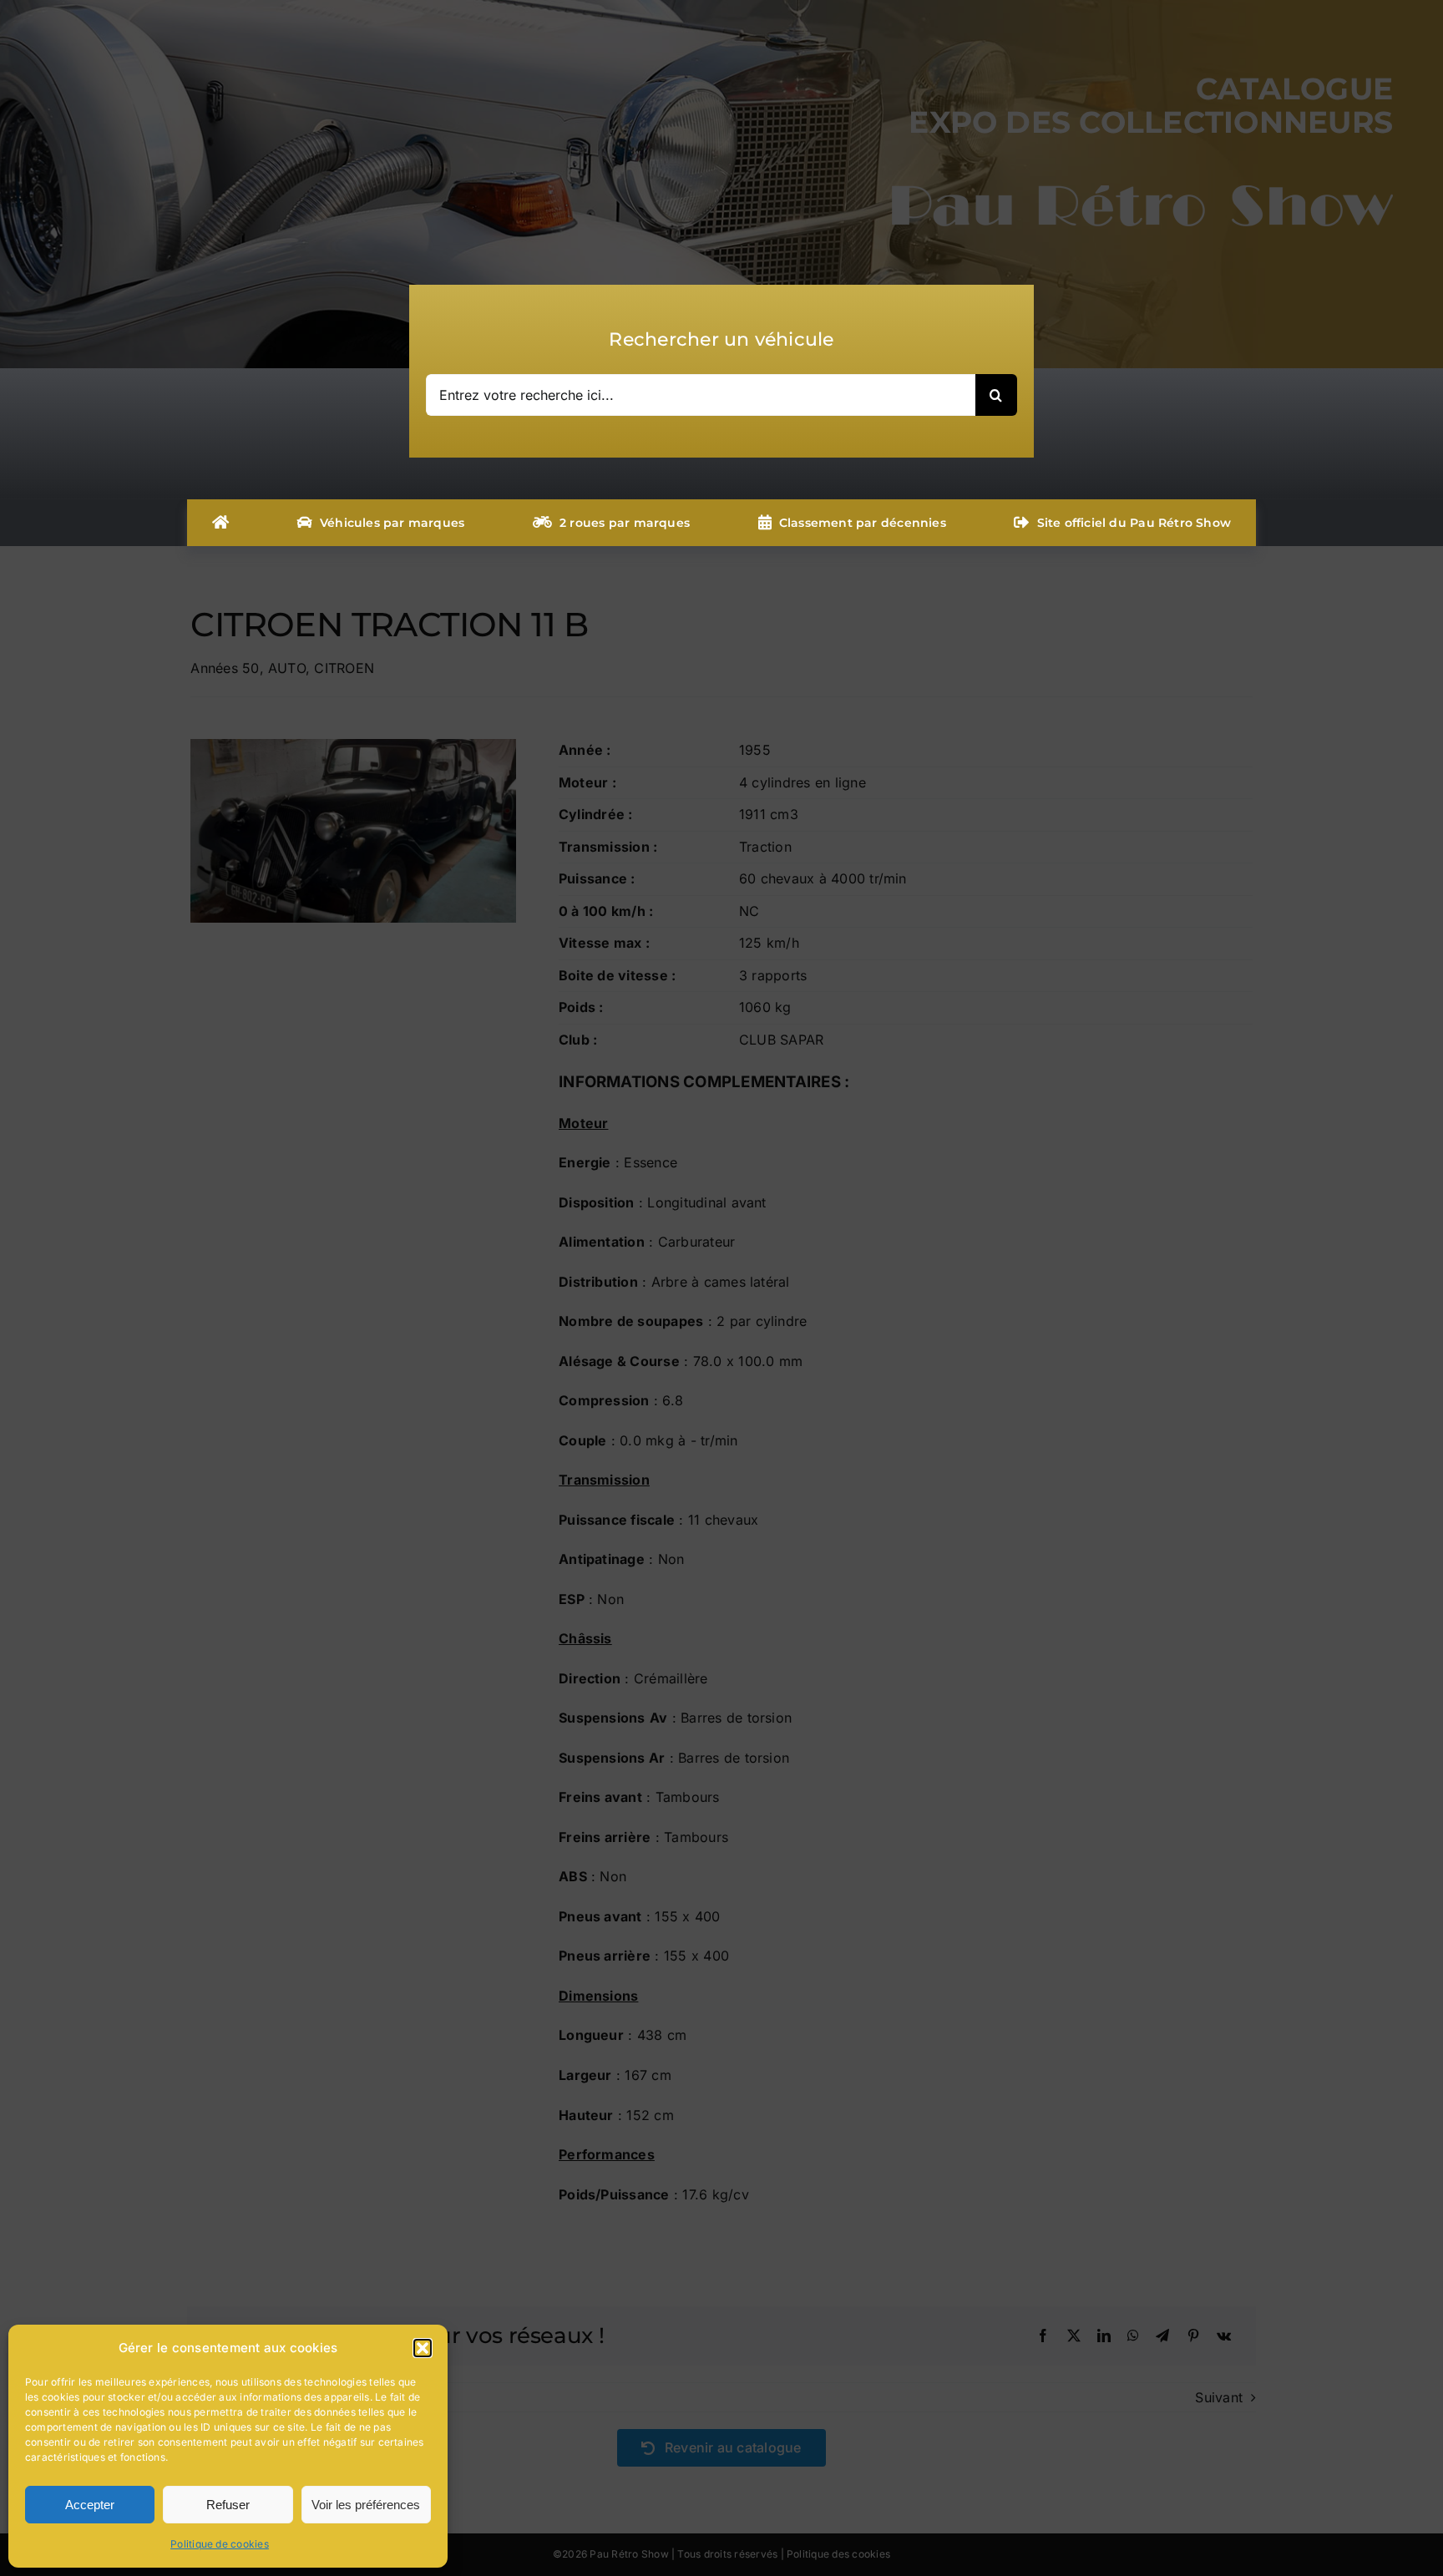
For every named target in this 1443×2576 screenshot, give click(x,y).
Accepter (90, 2505)
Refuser (228, 2505)
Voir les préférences (366, 2505)
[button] (423, 2348)
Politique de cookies (220, 2544)
